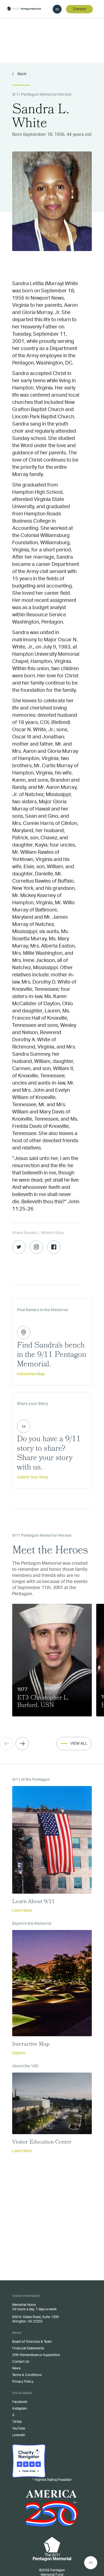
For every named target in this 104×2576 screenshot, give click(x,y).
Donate (79, 9)
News (16, 2368)
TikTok (17, 2422)
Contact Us (21, 2362)
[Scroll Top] (91, 2563)
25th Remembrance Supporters (36, 2355)
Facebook (20, 2402)
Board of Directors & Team (32, 2342)
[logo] (24, 9)
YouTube (19, 2428)
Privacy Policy (23, 2382)
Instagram (20, 2408)
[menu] (57, 9)
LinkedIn (19, 2435)
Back (21, 74)
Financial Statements (28, 2348)
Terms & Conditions (27, 2375)
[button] (22, 1744)
